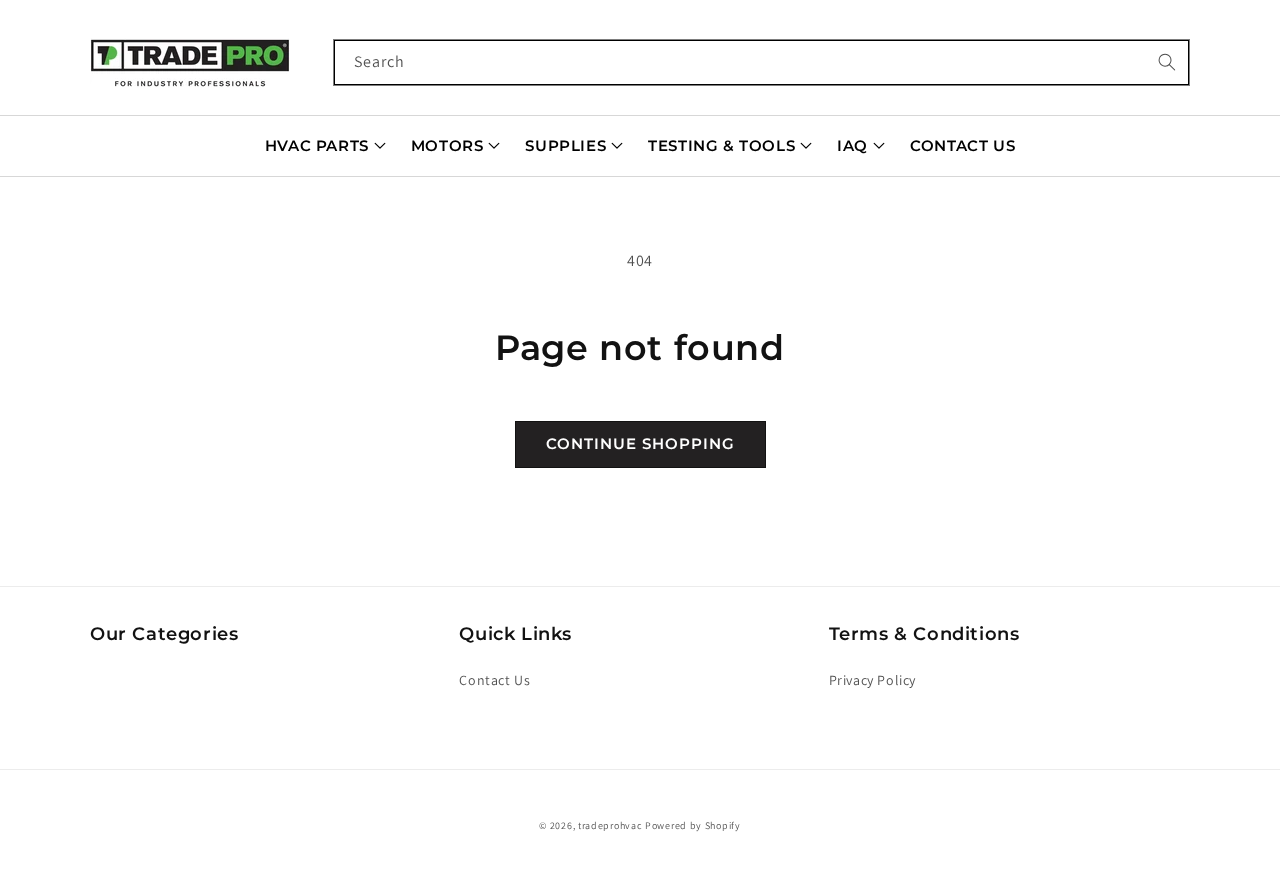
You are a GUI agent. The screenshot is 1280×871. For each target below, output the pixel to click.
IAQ (852, 145)
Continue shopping (640, 443)
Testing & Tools (721, 145)
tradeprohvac (610, 825)
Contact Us (962, 145)
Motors (447, 145)
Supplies (565, 145)
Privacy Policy (872, 680)
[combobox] (762, 62)
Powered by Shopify (693, 825)
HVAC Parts (317, 145)
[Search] (1167, 62)
